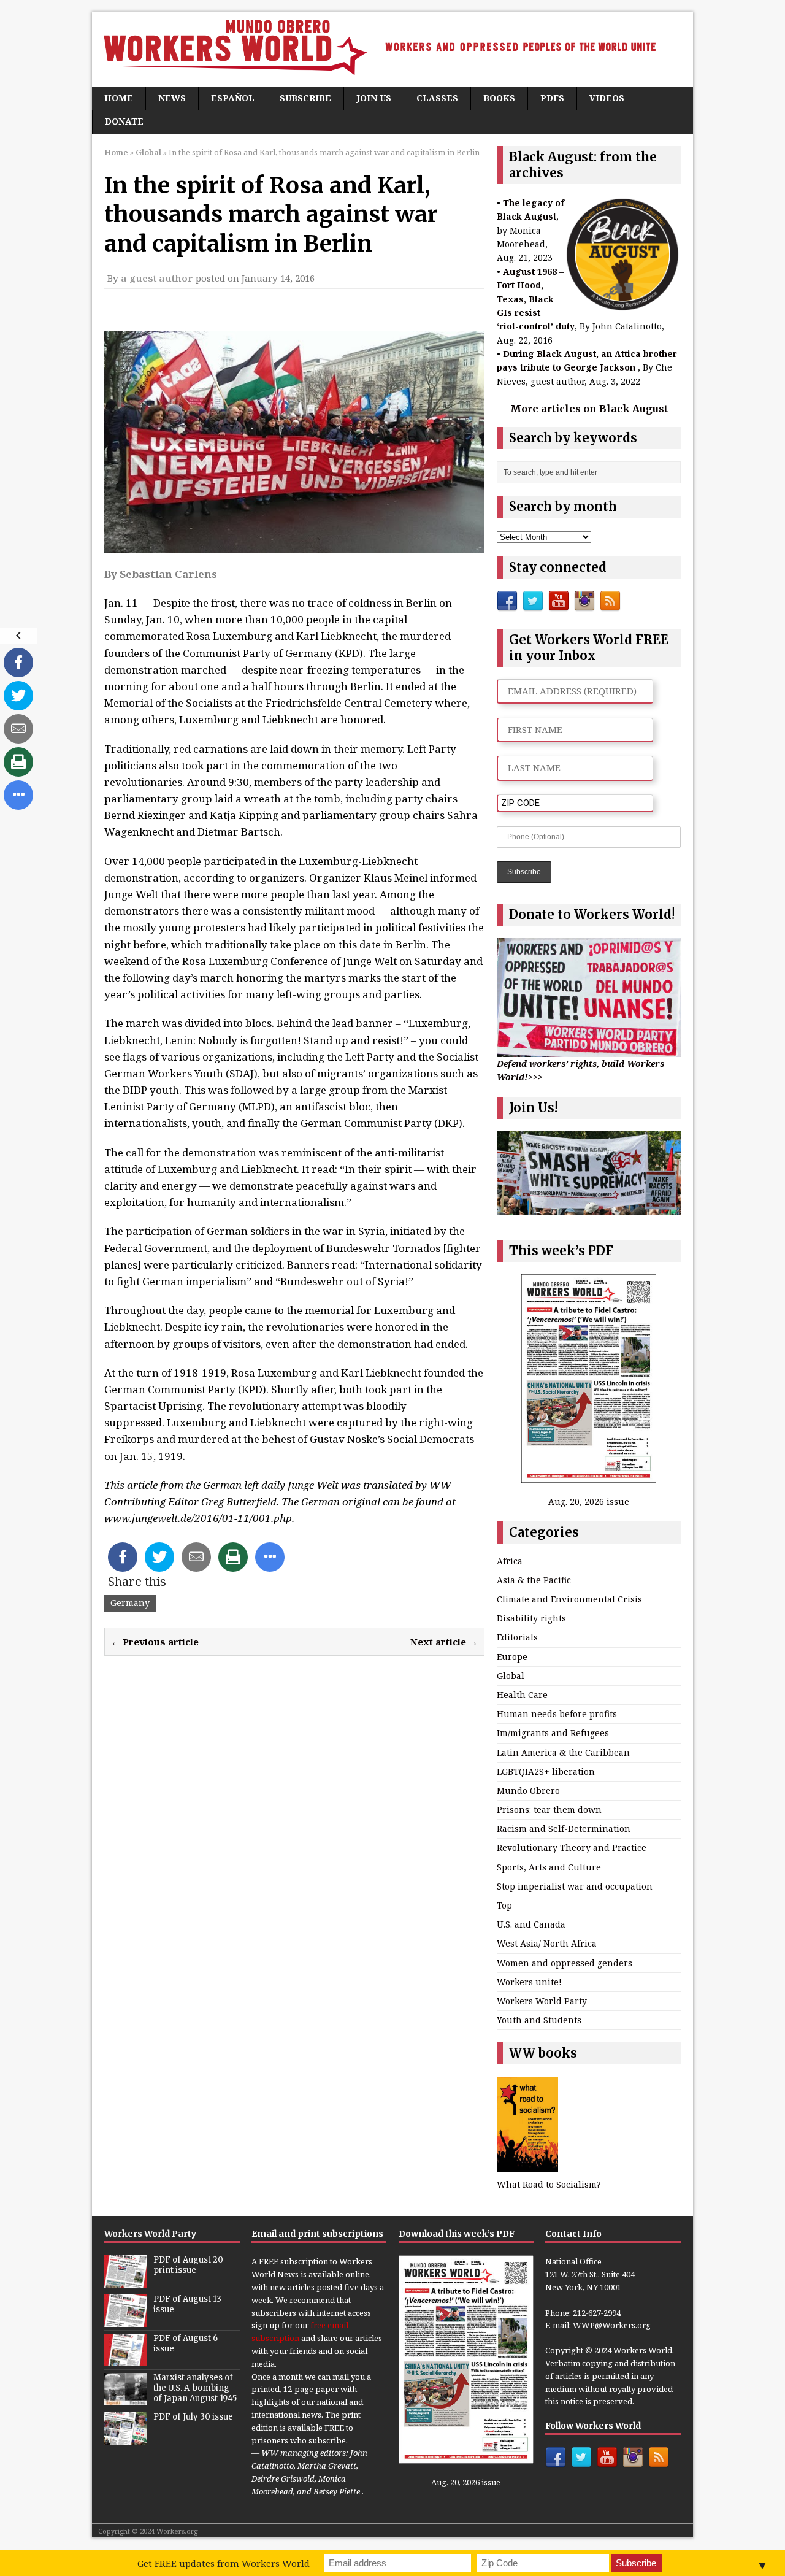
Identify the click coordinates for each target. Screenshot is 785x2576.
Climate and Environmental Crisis (569, 1599)
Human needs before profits (557, 1714)
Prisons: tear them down (549, 1809)
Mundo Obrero (528, 1790)
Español (233, 98)
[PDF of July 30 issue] (126, 2439)
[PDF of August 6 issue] (126, 2360)
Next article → (444, 1642)
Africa (510, 1561)
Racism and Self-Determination (564, 1828)
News (172, 98)
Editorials (517, 1637)
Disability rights (531, 1618)
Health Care (522, 1695)
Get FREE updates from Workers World (224, 2563)
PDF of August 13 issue (187, 2304)
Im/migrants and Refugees (553, 1733)
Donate (124, 121)
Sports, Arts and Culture (549, 1867)
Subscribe (305, 98)
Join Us (374, 98)
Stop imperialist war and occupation (575, 1886)
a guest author (157, 278)
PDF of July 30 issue (193, 2417)
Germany (130, 1603)
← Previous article (155, 1642)
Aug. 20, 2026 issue (589, 1501)
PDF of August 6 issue (186, 2343)
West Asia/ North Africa (547, 1943)
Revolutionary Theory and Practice (572, 1847)
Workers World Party (542, 2001)
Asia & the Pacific (534, 1580)
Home (119, 98)
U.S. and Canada (531, 1924)
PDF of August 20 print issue (188, 2265)
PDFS (552, 98)
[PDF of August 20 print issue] (126, 2282)
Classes (437, 98)
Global (511, 1676)
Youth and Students (539, 2020)
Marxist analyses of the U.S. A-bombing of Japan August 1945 (195, 2388)
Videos (607, 98)
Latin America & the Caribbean (563, 1752)
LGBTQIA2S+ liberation (546, 1771)
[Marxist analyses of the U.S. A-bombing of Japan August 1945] (126, 2399)
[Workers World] (392, 49)
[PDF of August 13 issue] (126, 2321)
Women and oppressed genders (565, 1963)
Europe (512, 1657)
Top (504, 1905)
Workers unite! (529, 1982)
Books (499, 98)
